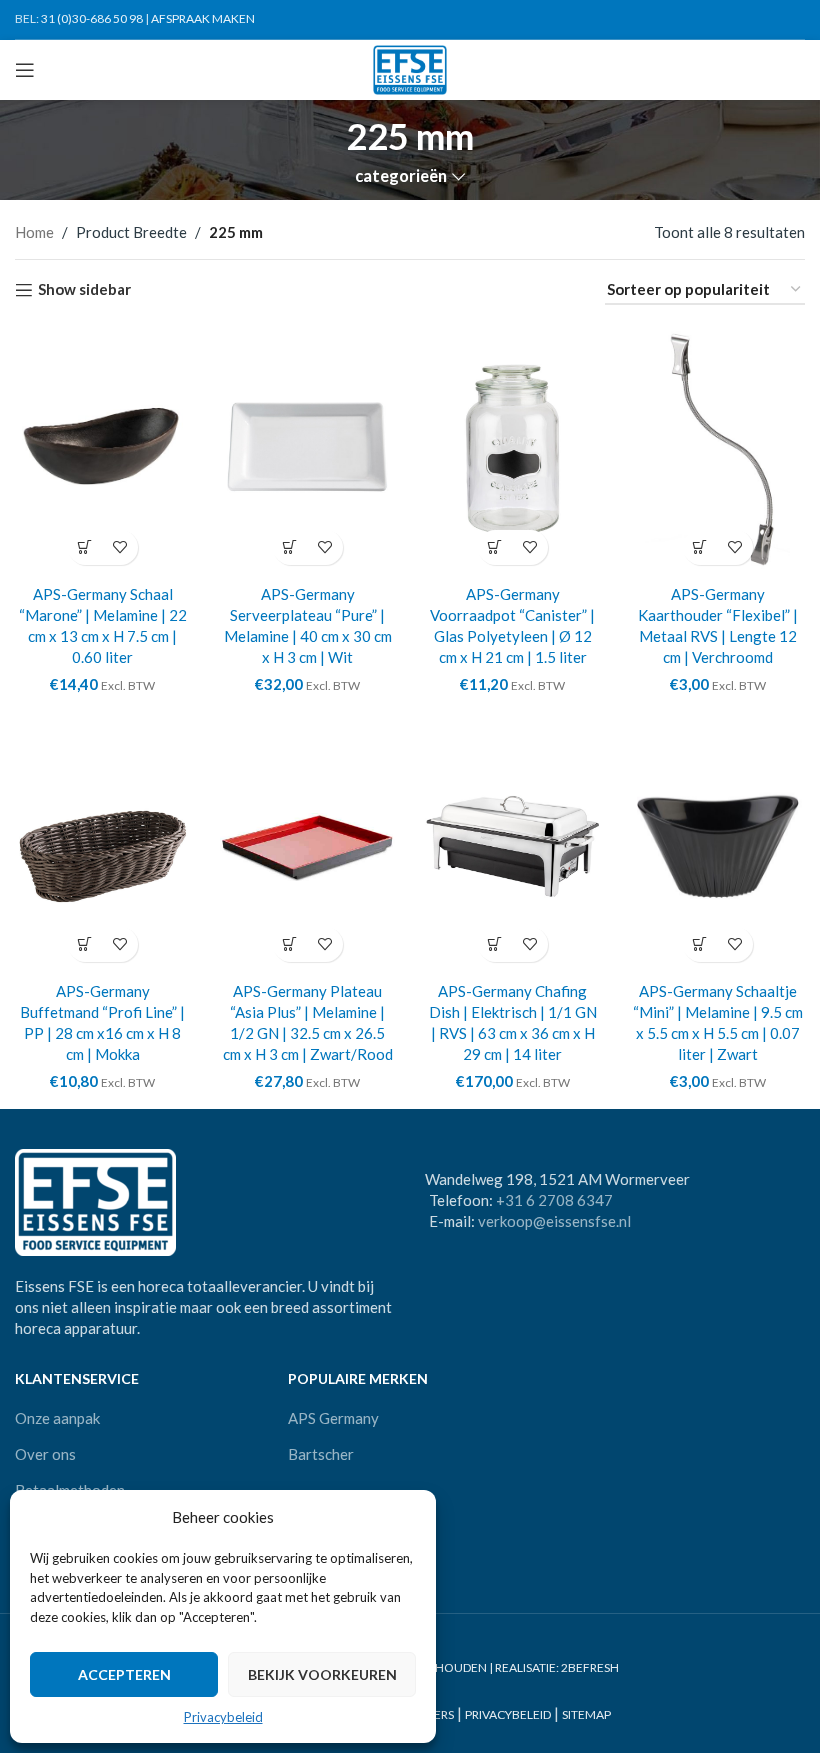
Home (34, 232)
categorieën (401, 176)
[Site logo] (410, 68)
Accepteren (124, 1674)
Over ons (45, 1454)
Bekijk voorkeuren (322, 1674)
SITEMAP (586, 1715)
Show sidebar (84, 290)
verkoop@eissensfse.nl (554, 1221)
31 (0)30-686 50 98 (92, 18)
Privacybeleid (223, 1717)
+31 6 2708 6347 (554, 1200)
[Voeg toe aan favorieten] (120, 547)
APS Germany (333, 1418)
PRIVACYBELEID (508, 1715)
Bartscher (321, 1454)
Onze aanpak (57, 1418)
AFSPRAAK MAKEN (203, 18)
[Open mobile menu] (25, 70)
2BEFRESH (590, 1667)
